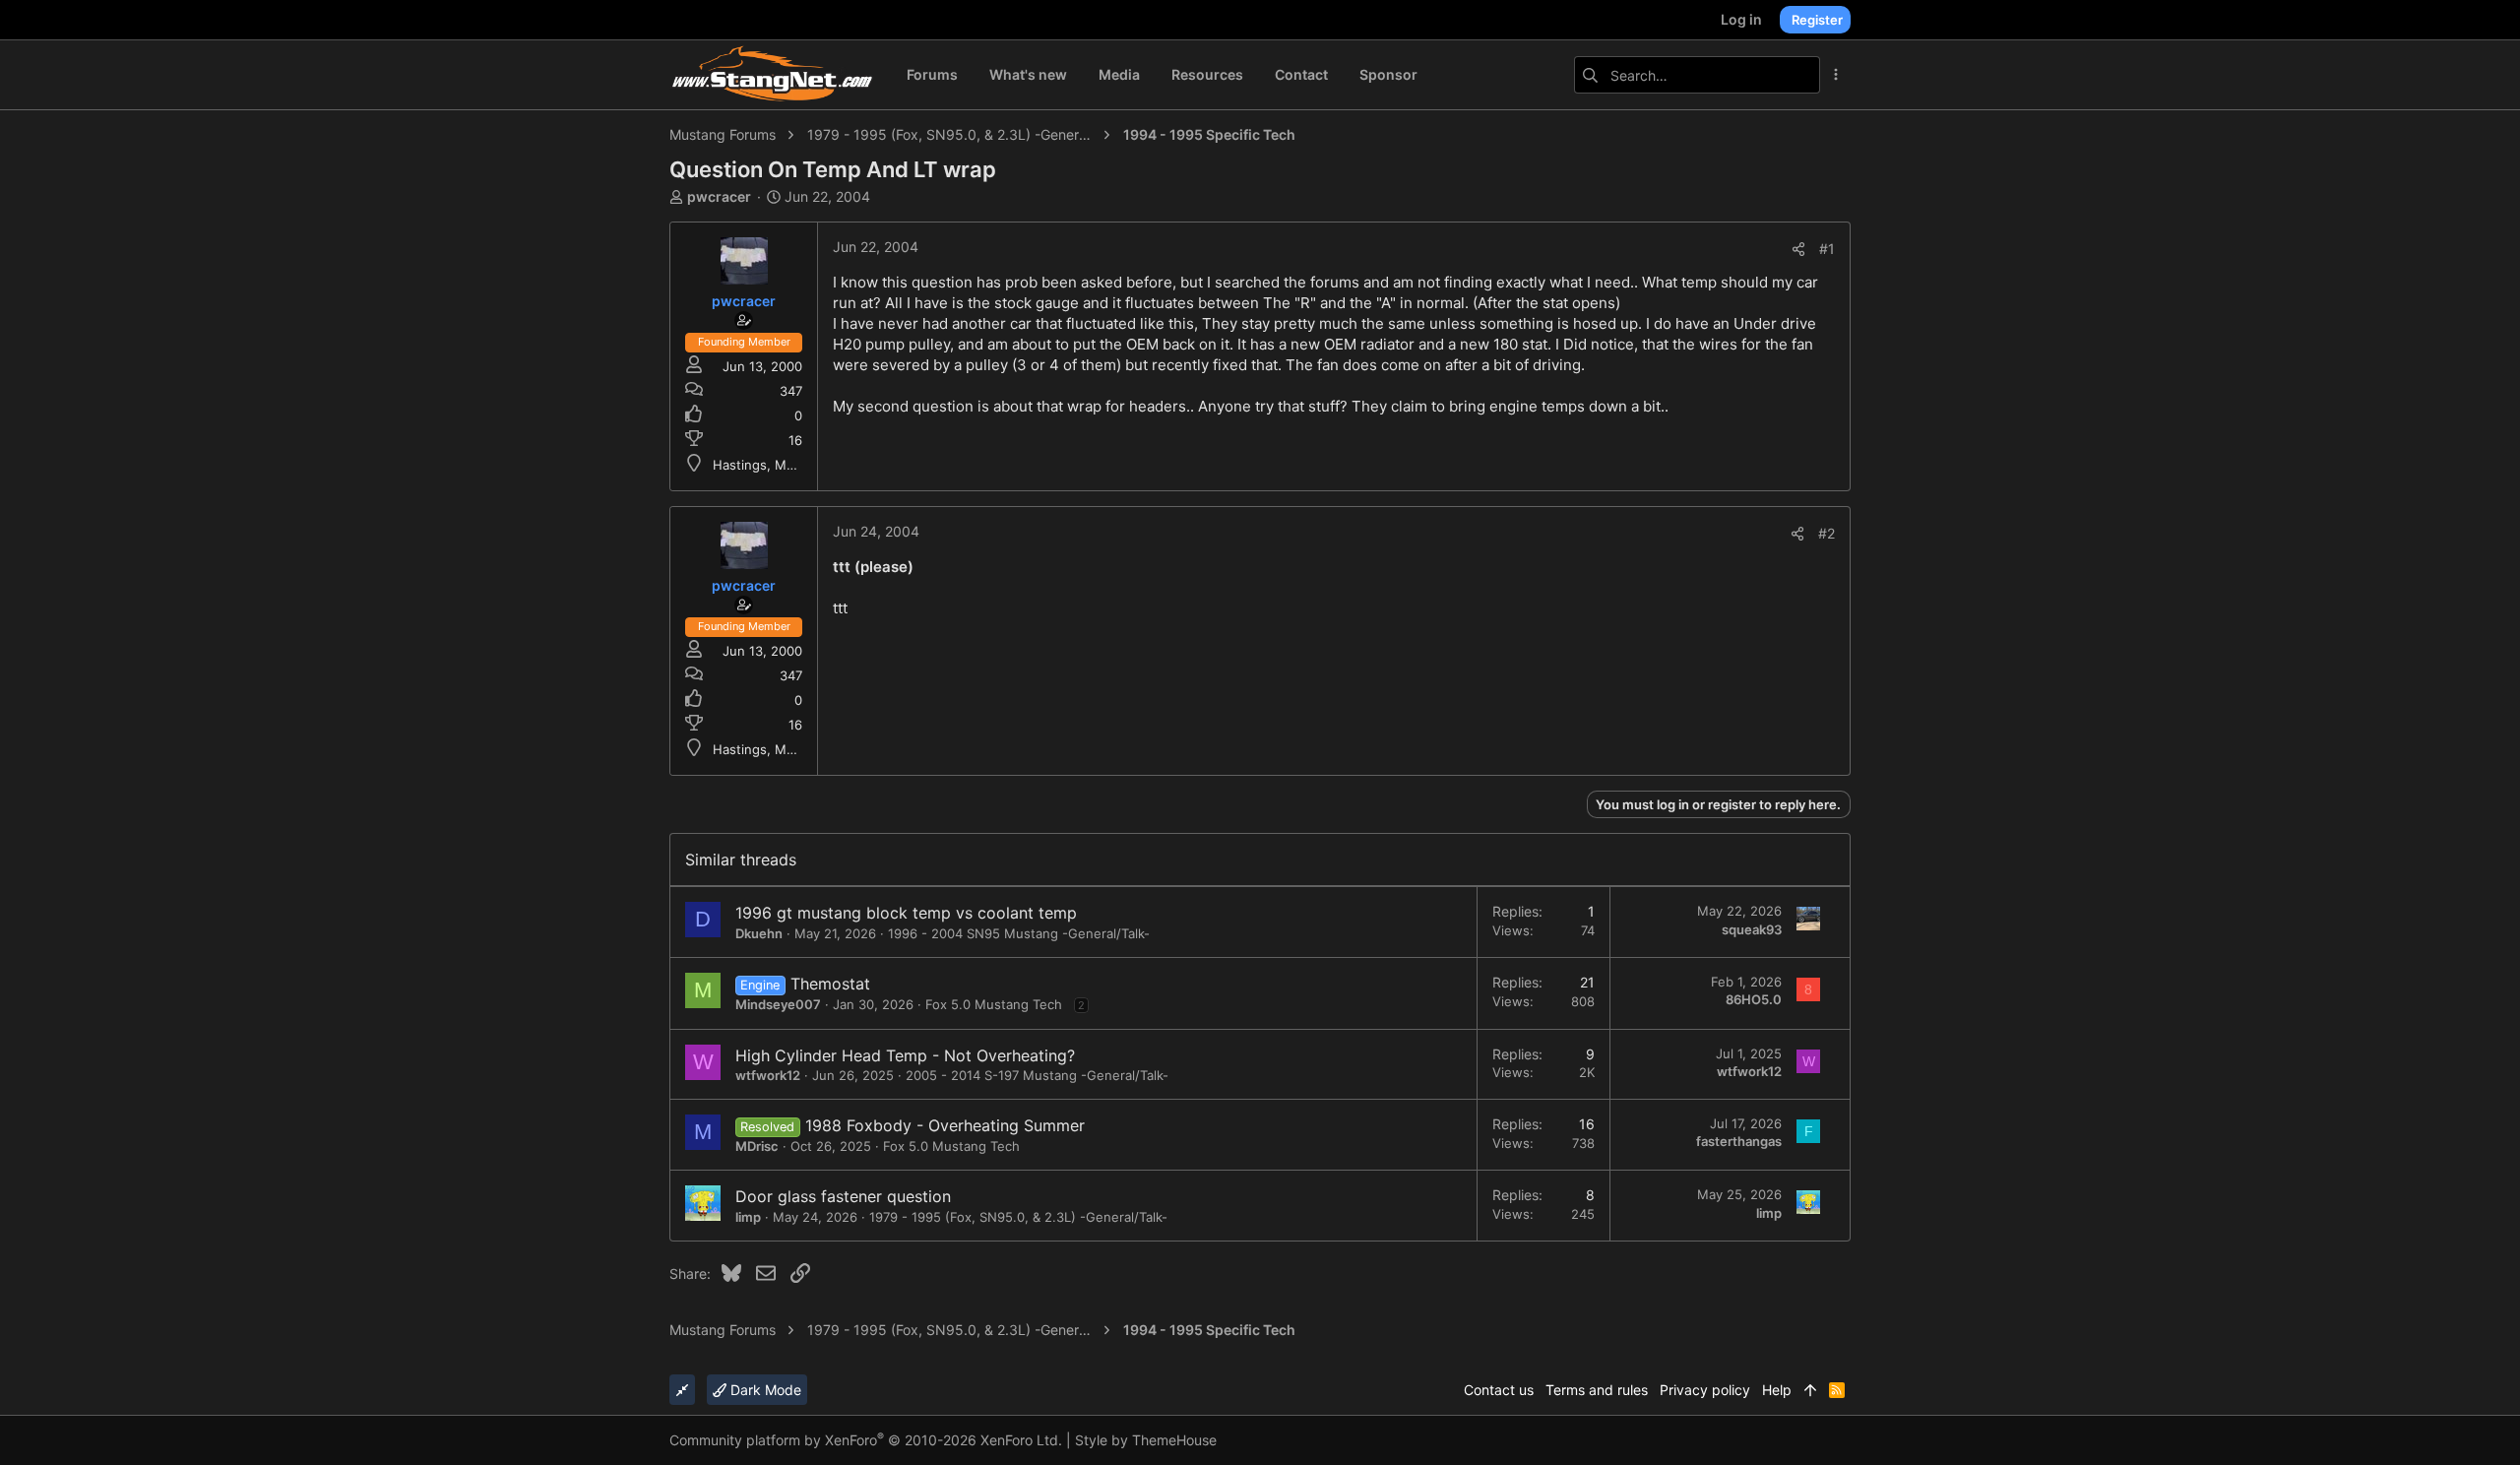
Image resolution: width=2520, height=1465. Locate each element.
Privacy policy (1705, 1390)
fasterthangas (1739, 1141)
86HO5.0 (1754, 999)
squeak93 (1752, 929)
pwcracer (719, 196)
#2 (1827, 533)
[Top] (1810, 1390)
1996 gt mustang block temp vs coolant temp (906, 913)
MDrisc (757, 1146)
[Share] (1798, 249)
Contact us (1499, 1390)
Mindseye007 (778, 1004)
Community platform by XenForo (866, 1440)
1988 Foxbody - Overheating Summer (945, 1125)
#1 (1827, 249)
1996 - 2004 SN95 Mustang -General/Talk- (1019, 933)
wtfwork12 (768, 1075)
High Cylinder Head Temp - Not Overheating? (905, 1055)
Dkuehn (759, 933)
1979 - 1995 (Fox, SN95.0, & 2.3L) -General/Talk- (1018, 1217)
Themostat (830, 984)
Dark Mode (764, 1390)
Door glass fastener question (843, 1196)
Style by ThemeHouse (1146, 1440)
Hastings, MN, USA (772, 465)
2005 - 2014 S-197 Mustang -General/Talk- (1037, 1075)
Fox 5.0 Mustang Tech (994, 1004)
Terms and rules (1597, 1390)
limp (748, 1217)
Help (1777, 1390)
